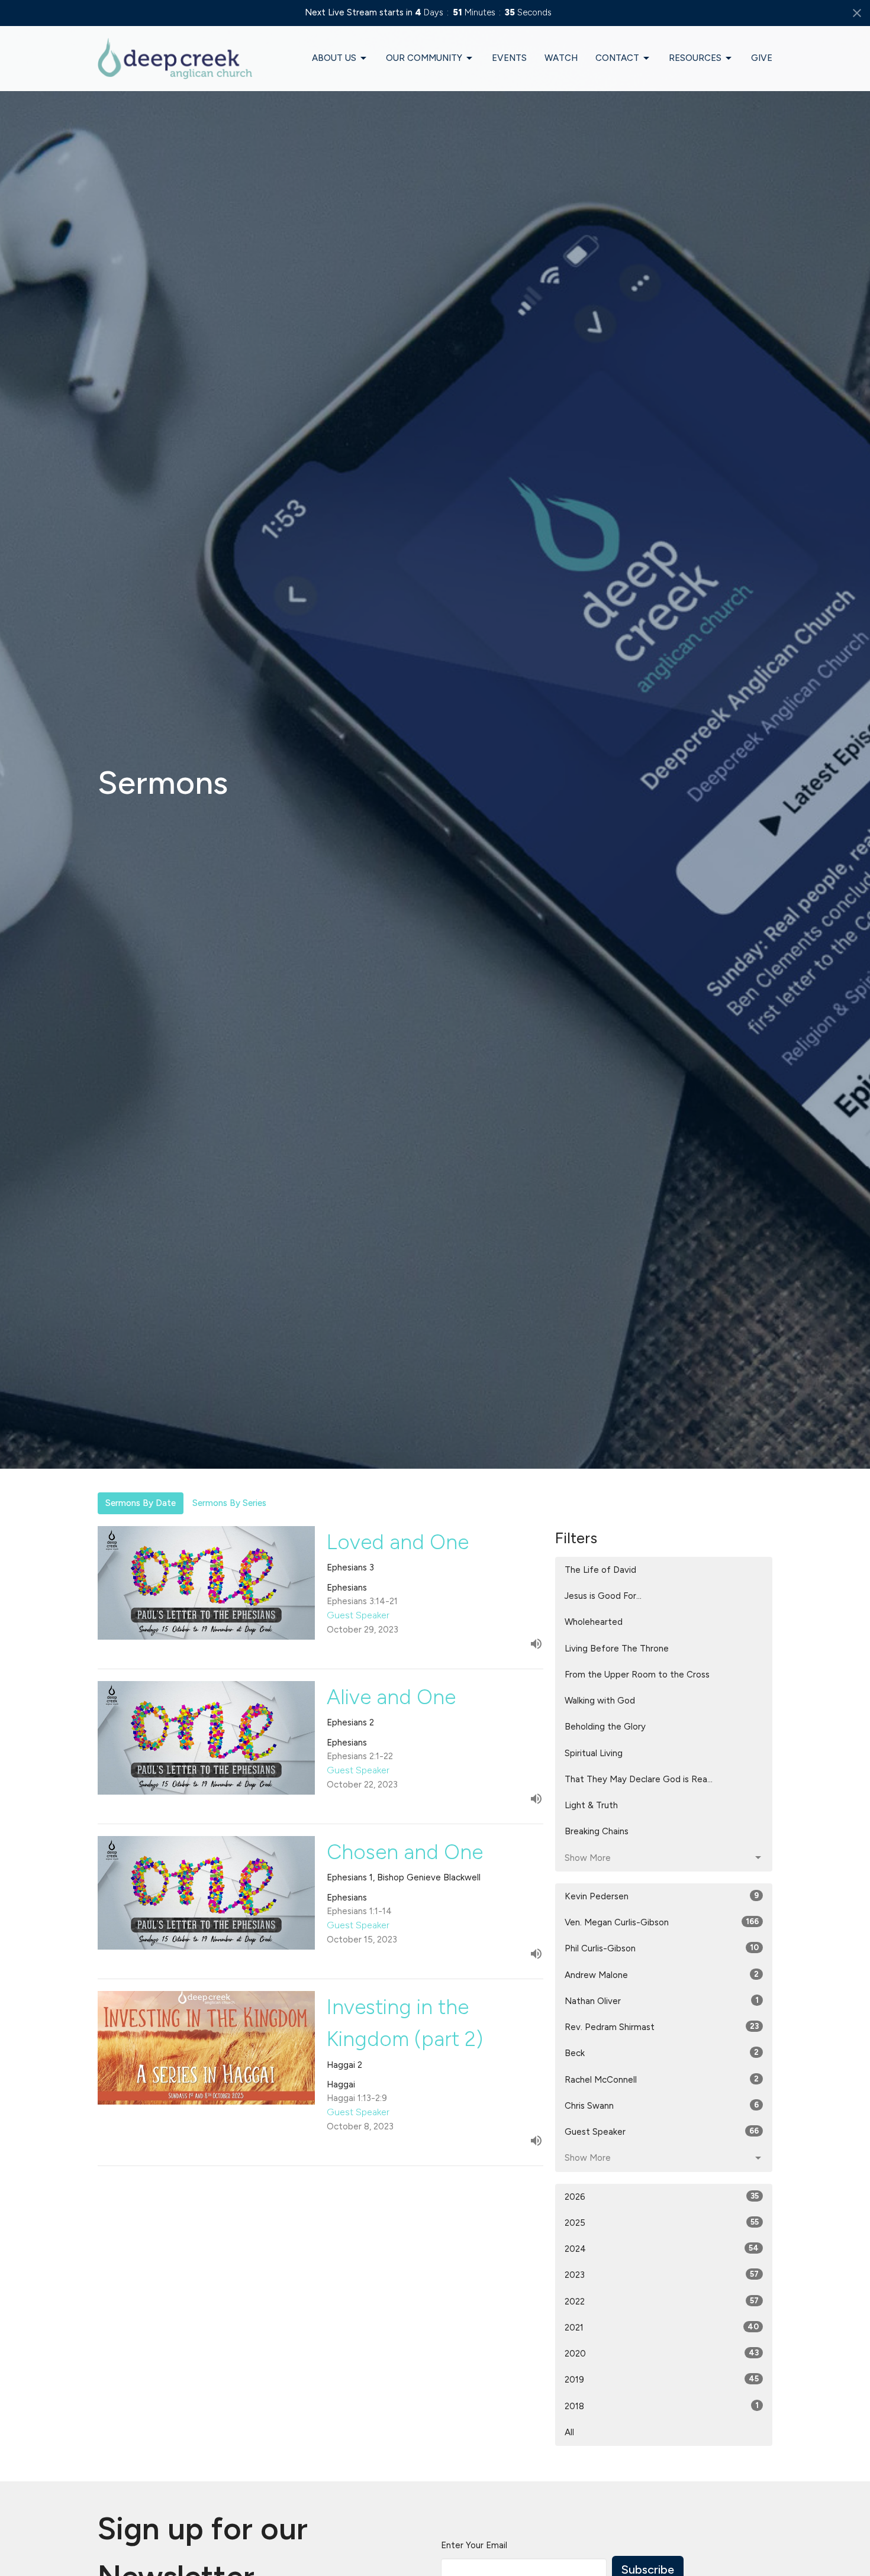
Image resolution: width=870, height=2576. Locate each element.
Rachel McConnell (662, 2080)
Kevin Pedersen (662, 1896)
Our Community (424, 58)
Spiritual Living (594, 1753)
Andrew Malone (662, 1975)
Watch (561, 58)
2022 (662, 2302)
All (569, 2432)
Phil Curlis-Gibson (662, 1948)
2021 (662, 2328)
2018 (662, 2406)
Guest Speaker (662, 2132)
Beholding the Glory (605, 1727)
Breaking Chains (597, 1831)
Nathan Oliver (662, 2001)
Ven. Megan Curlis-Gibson (662, 1922)
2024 (662, 2249)
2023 (662, 2275)
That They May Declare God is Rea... (639, 1779)
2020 (662, 2354)
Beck (662, 2053)
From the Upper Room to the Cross (637, 1675)
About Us (334, 58)
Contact (617, 58)
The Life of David (600, 1570)
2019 (662, 2380)
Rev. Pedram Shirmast (662, 2027)
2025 (662, 2223)
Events (509, 58)
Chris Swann (662, 2106)
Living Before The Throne (617, 1649)
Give (762, 58)
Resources (695, 58)
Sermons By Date (141, 1503)
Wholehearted (594, 1622)
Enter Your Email (474, 2545)
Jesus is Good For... (603, 1596)
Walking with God (600, 1701)
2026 (662, 2197)
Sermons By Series (229, 1503)
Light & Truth (591, 1805)
